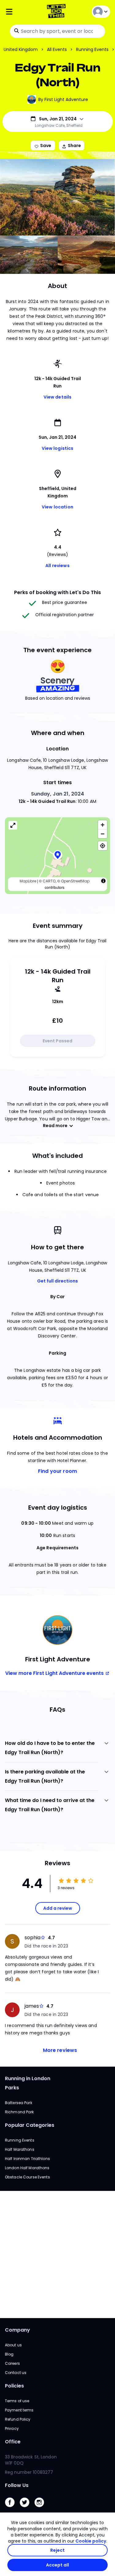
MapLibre (28, 881)
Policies (14, 2386)
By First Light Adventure (63, 99)
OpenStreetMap (75, 881)
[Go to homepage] (57, 12)
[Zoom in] (103, 825)
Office (13, 2442)
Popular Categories (30, 2125)
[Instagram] (42, 2509)
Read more (55, 1126)
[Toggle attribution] (103, 881)
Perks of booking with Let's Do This (57, 592)
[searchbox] (57, 31)
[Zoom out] (103, 834)
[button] (58, 856)
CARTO (49, 881)
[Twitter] (27, 2509)
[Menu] (22, 12)
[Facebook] (12, 2509)
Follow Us (17, 2485)
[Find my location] (103, 846)
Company (17, 2330)
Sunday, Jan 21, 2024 (58, 794)
